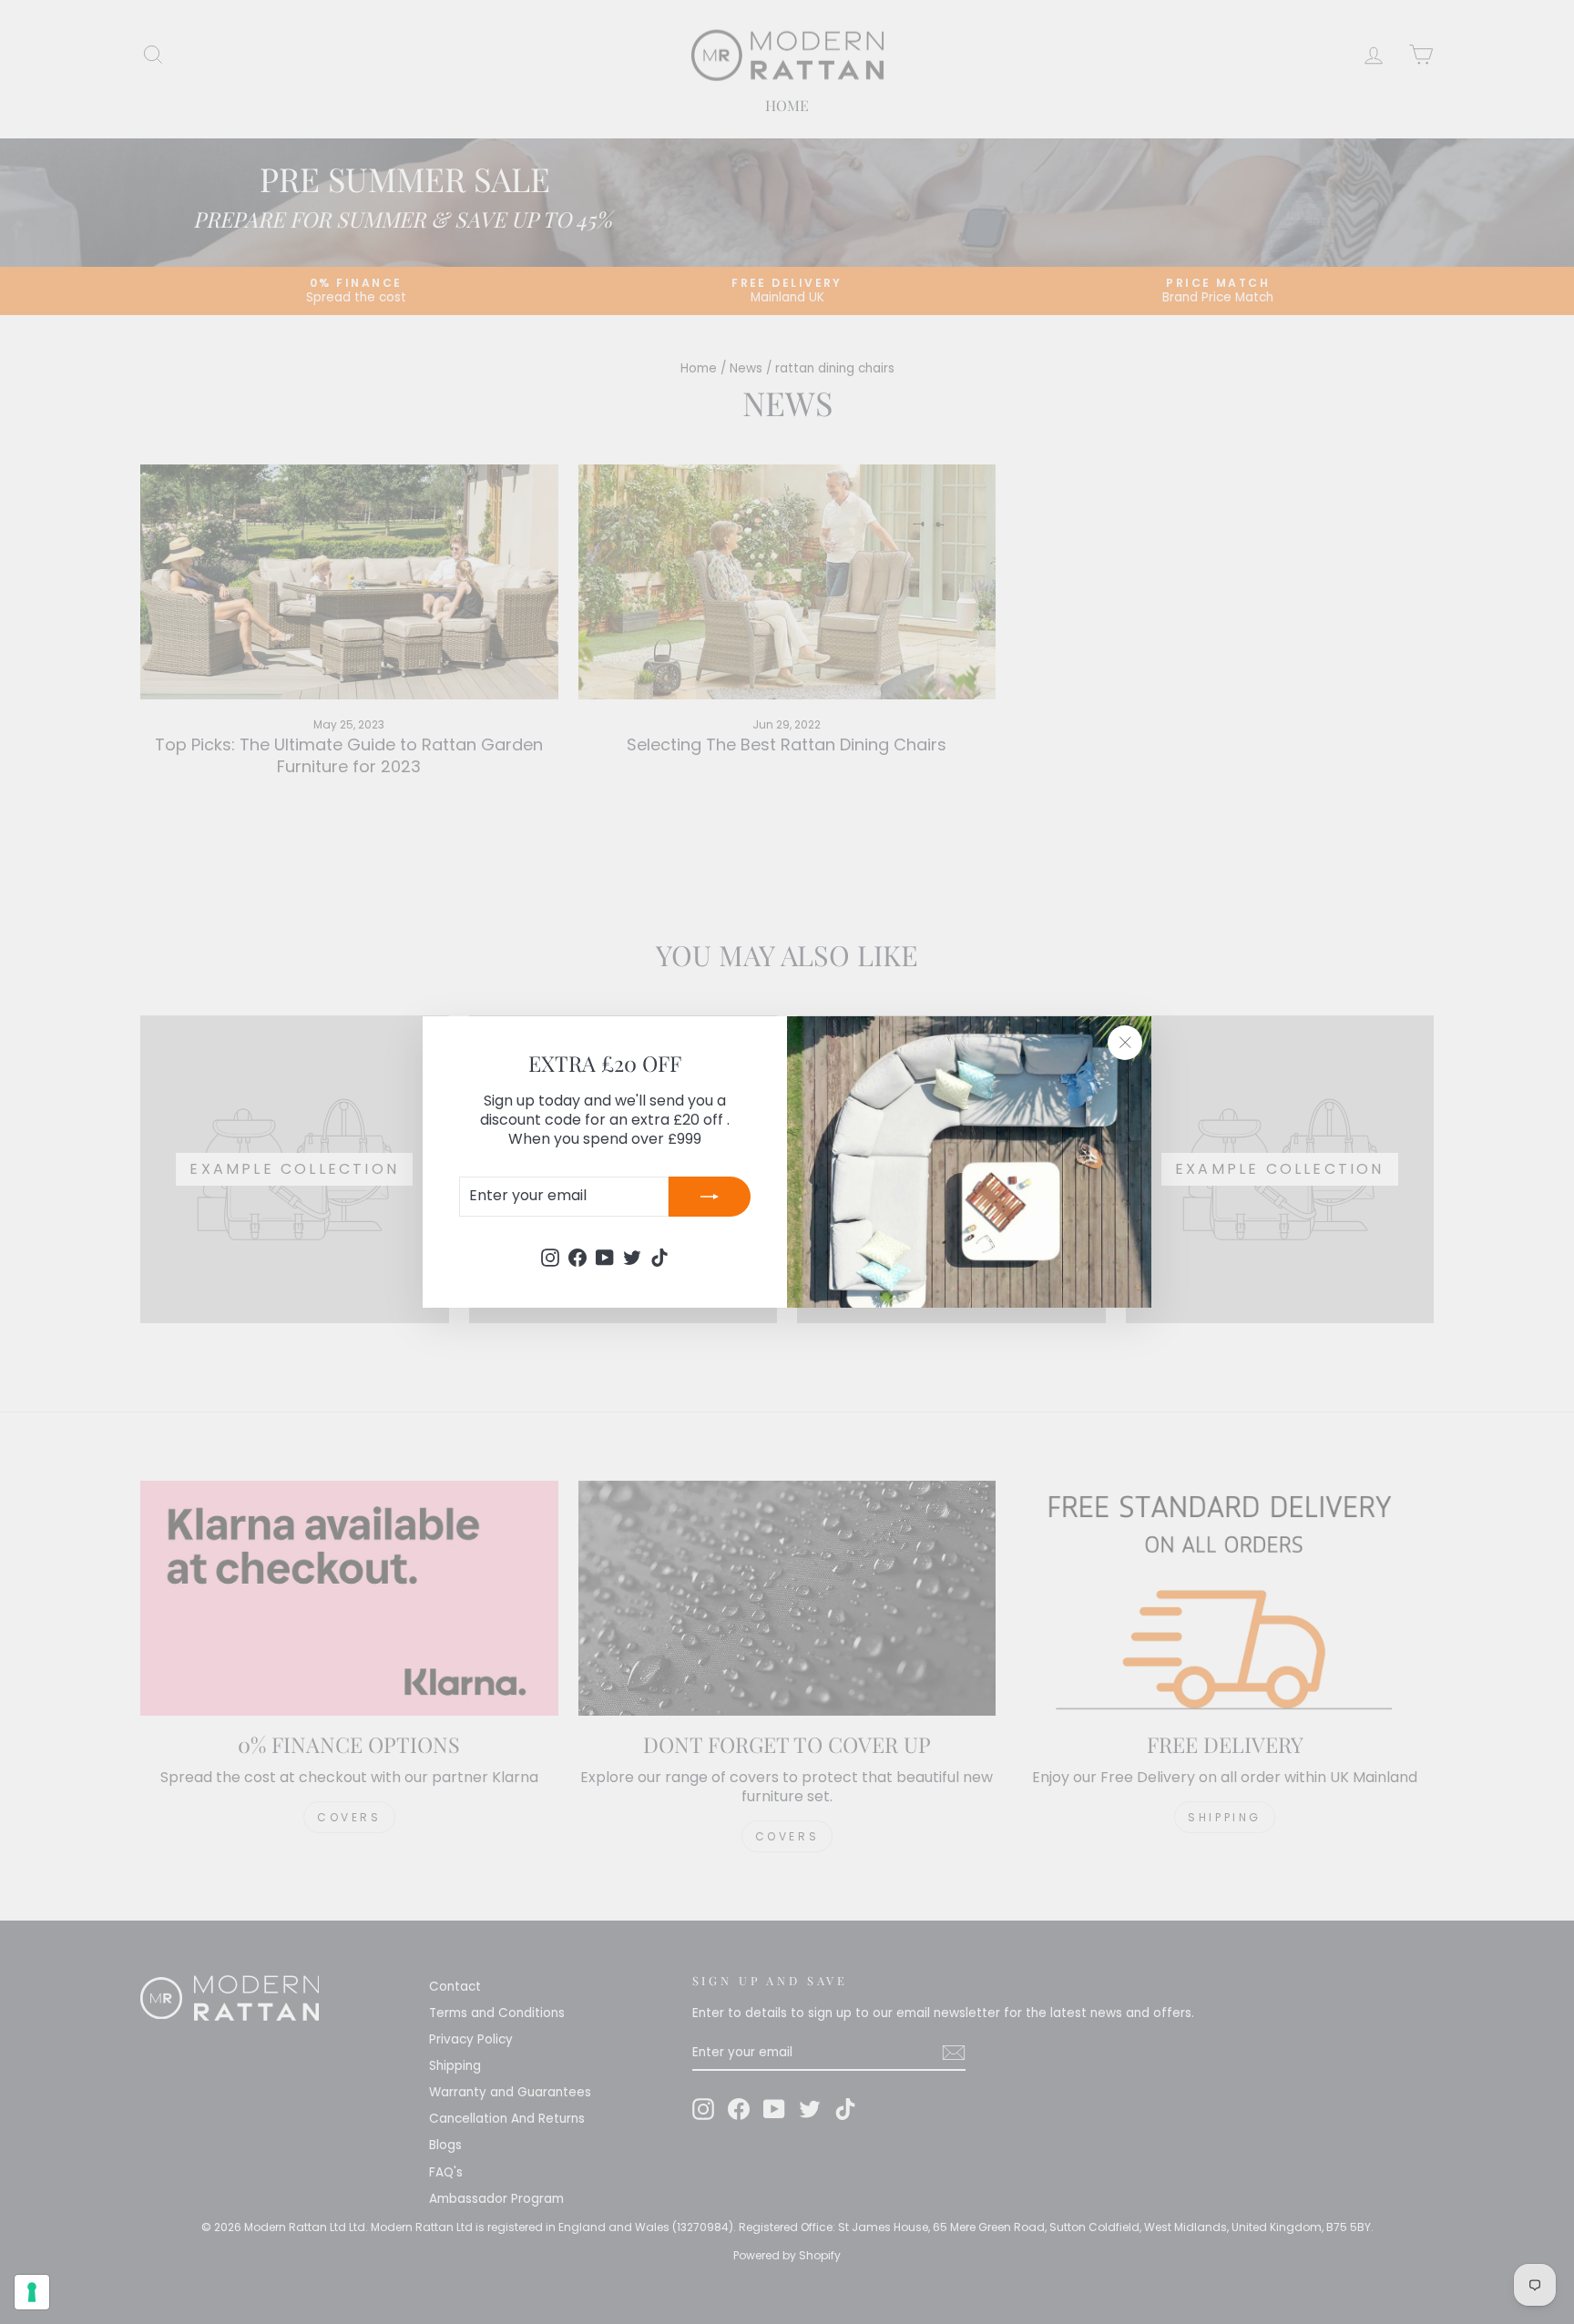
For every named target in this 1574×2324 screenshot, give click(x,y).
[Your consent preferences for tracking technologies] (32, 2292)
